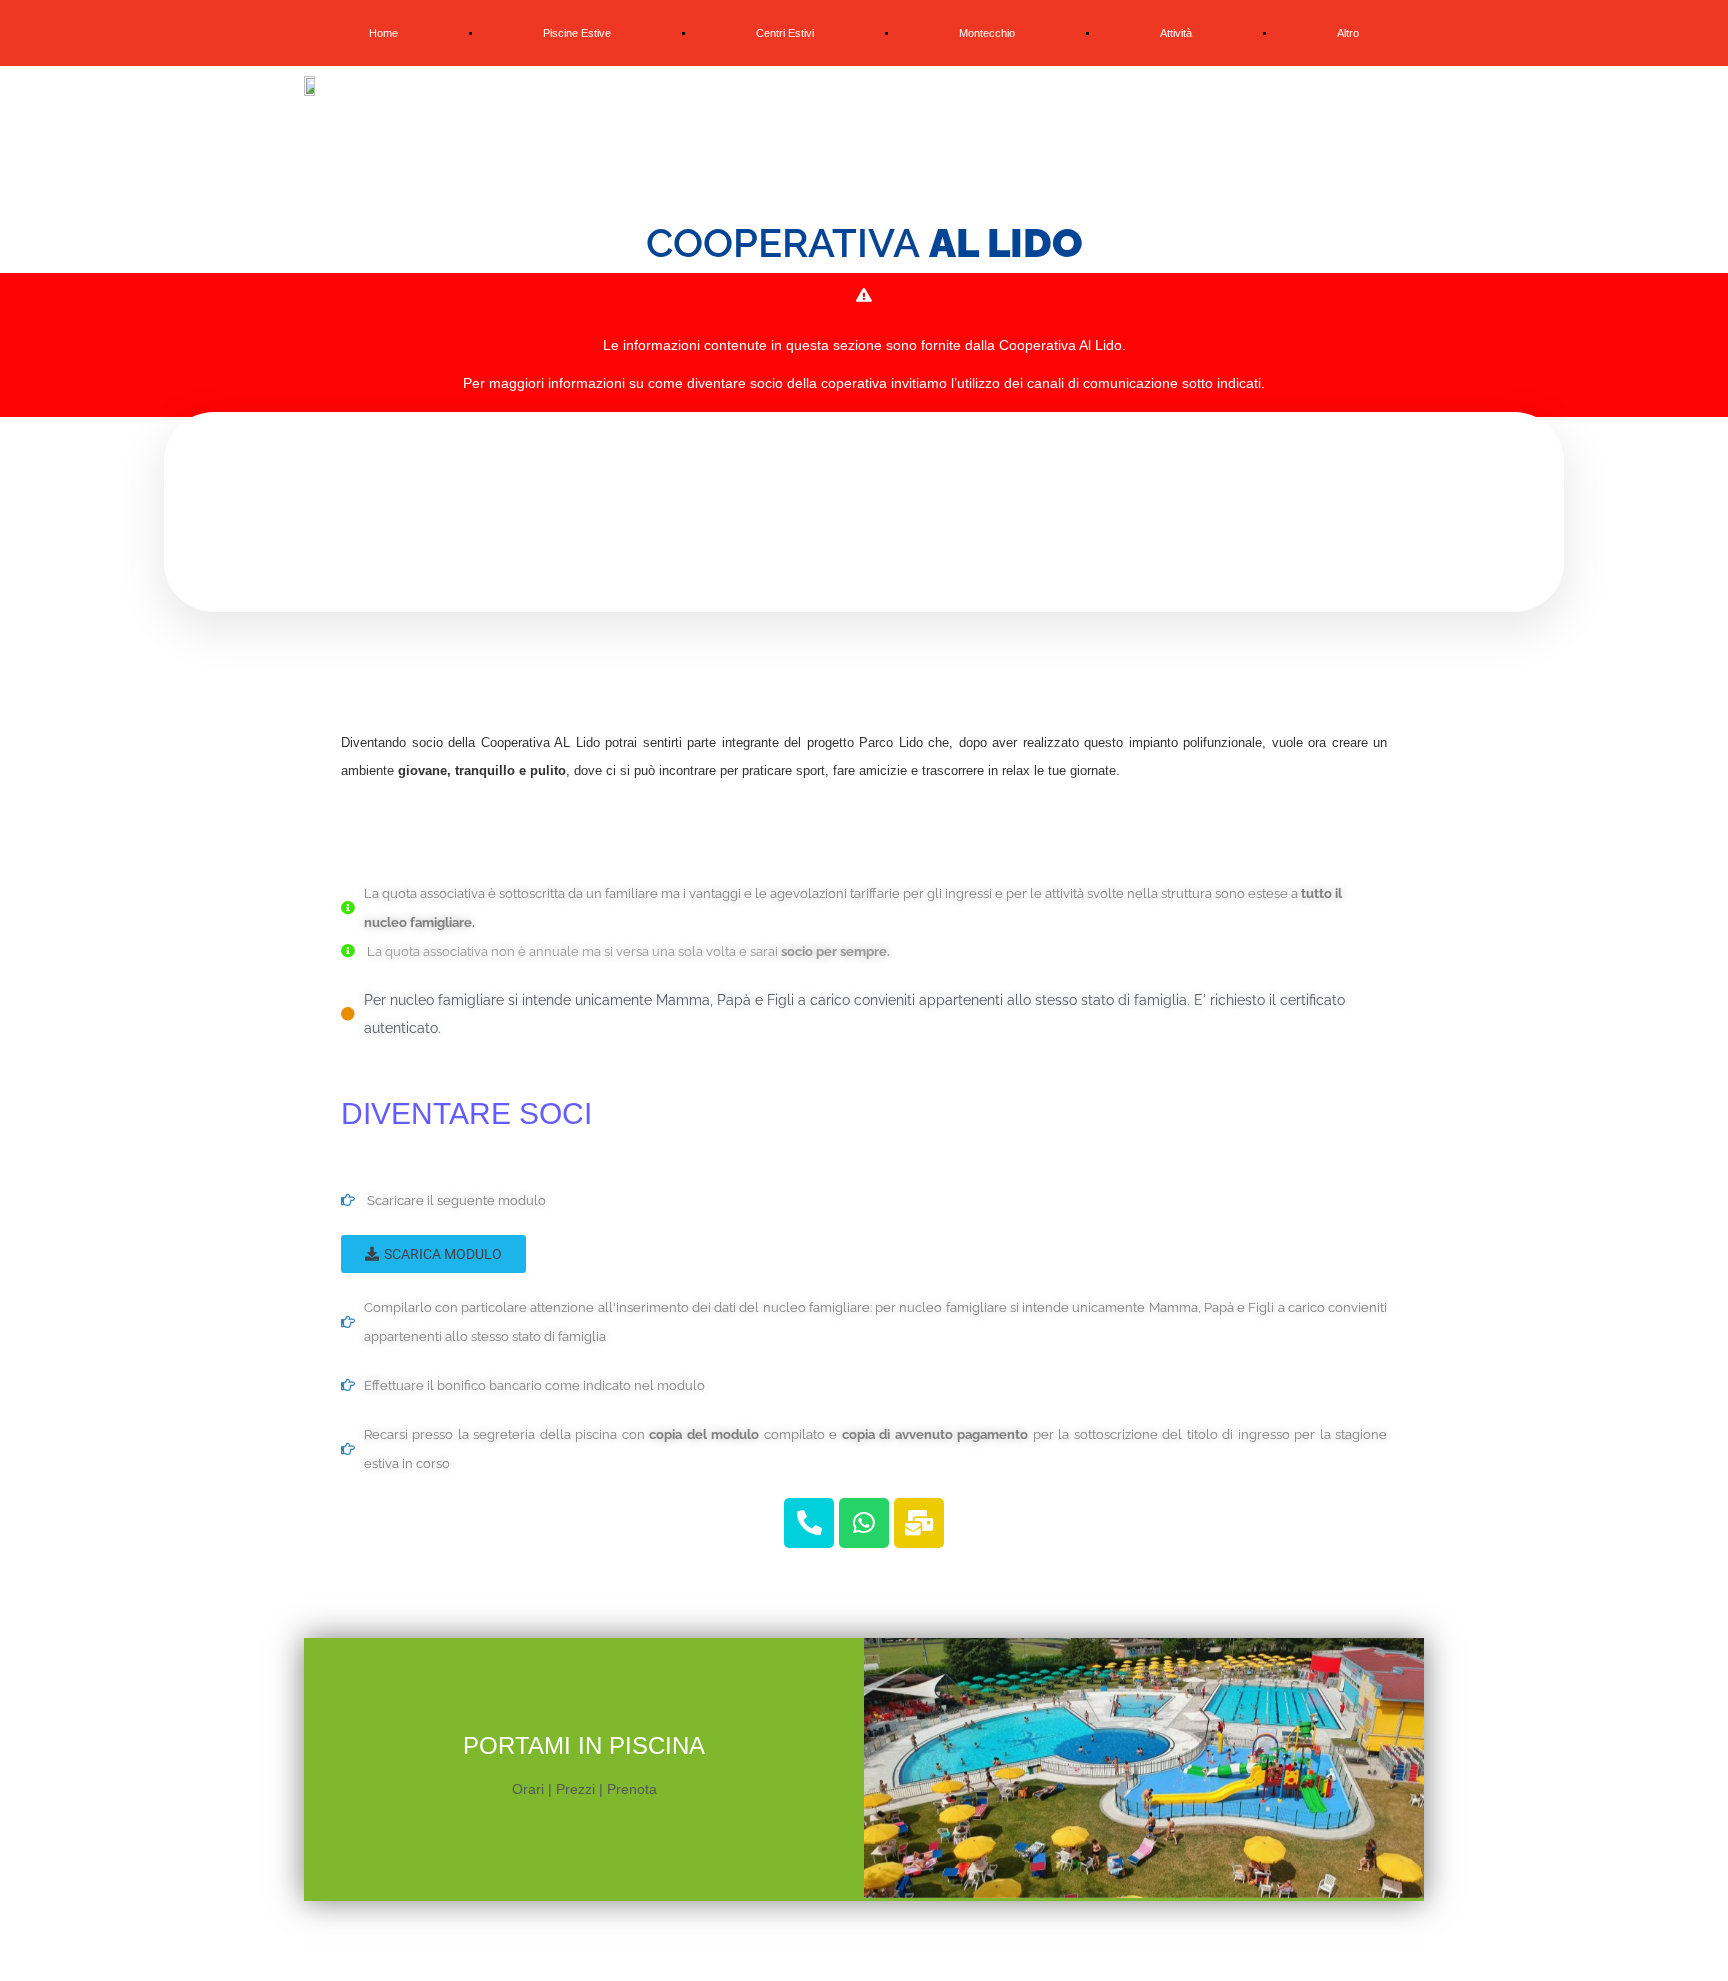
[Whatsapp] (864, 1523)
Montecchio (987, 33)
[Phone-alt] (809, 1523)
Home (383, 33)
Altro (1348, 33)
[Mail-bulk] (919, 1523)
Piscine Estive (577, 33)
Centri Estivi (785, 33)
